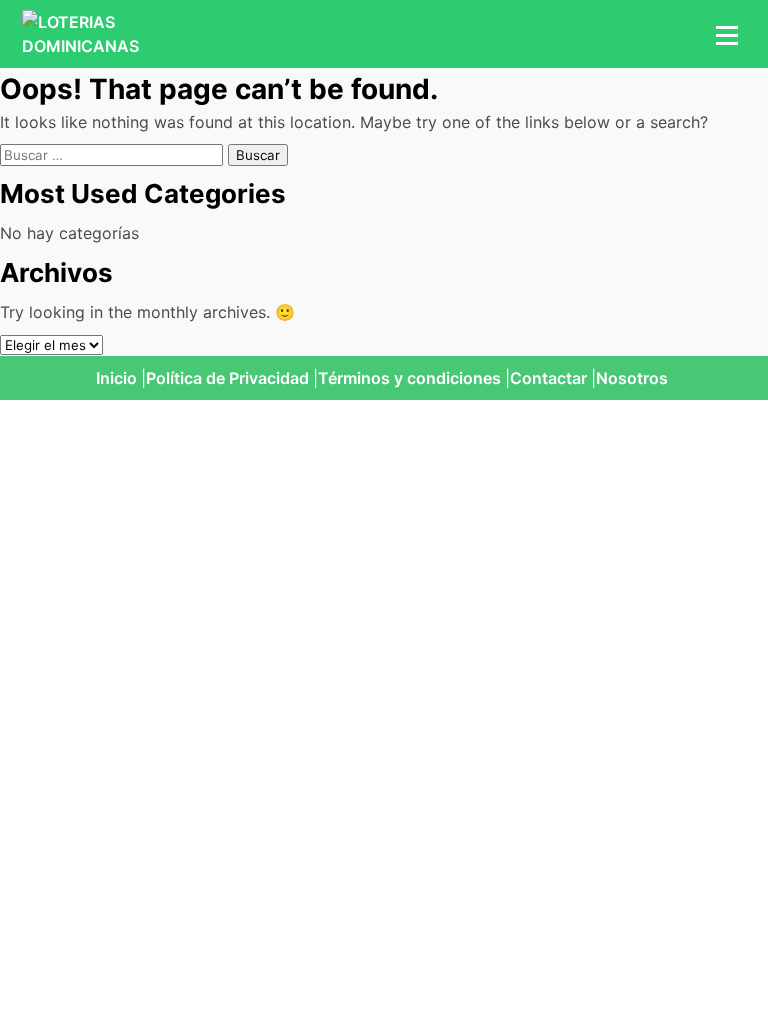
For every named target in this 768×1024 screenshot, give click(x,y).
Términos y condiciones (409, 378)
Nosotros (632, 378)
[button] (724, 34)
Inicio (116, 378)
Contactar (548, 378)
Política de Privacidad (227, 378)
